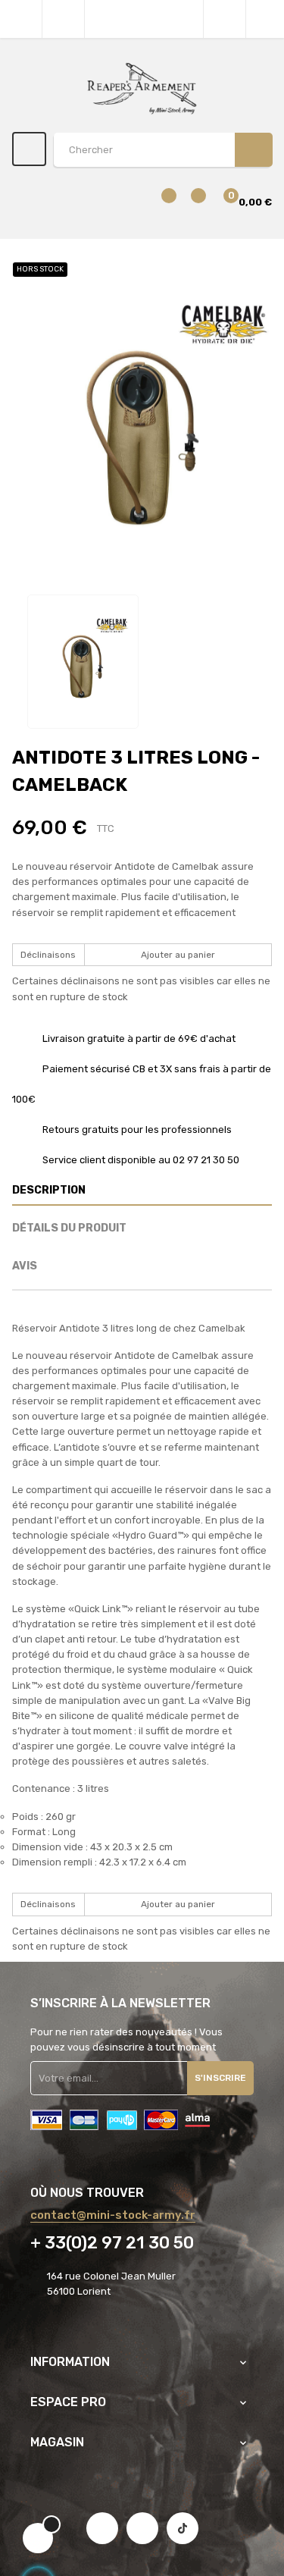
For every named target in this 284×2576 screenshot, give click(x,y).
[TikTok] (183, 2528)
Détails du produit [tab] (69, 1228)
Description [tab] (49, 1190)
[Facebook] (102, 2528)
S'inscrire (220, 2078)
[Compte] (265, 19)
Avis (25, 1266)
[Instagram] (142, 2528)
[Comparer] (160, 203)
